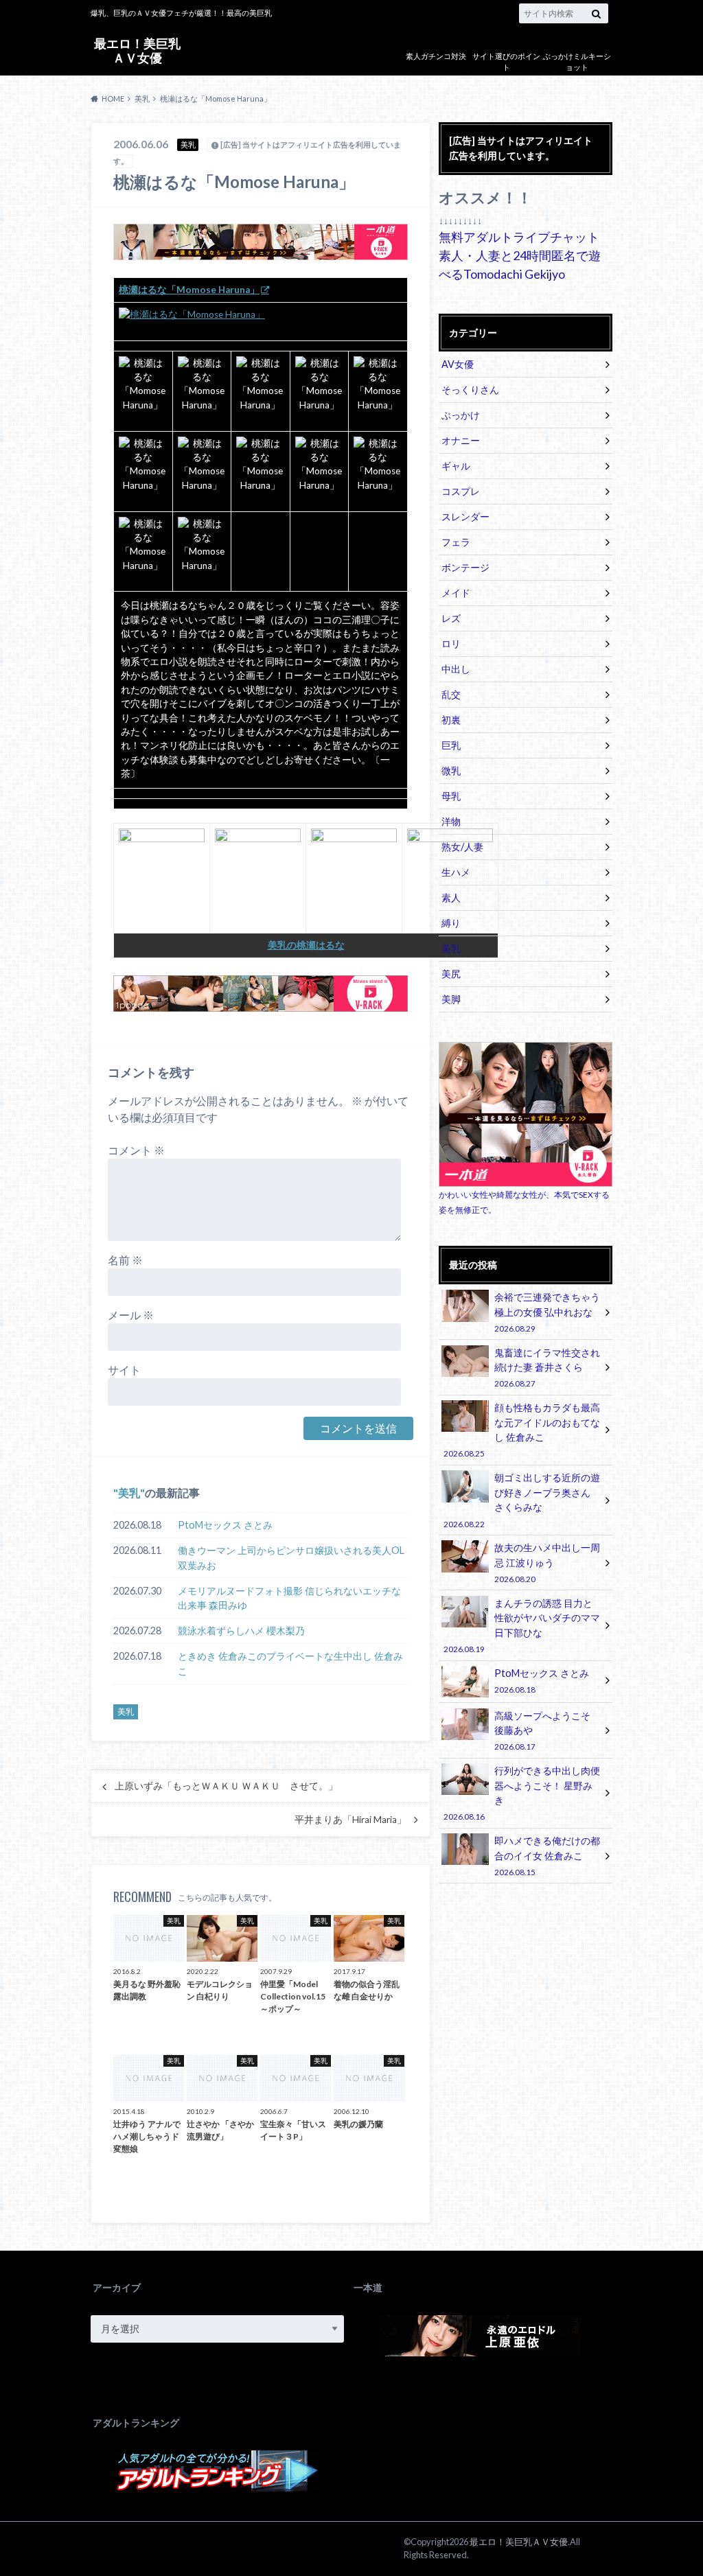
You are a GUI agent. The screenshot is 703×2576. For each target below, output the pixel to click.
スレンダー (465, 517)
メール (131, 1315)
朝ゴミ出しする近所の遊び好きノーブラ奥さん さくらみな (521, 1500)
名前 (125, 1260)
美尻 (451, 974)
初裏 (451, 720)
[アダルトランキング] (218, 2484)
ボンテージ (465, 567)
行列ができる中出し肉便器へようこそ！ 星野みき (521, 1793)
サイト (124, 1370)
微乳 (451, 770)
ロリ (451, 643)
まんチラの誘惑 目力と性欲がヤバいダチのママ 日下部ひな (521, 1625)
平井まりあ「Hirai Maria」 (350, 1820)
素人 (451, 897)
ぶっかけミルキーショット (577, 62)
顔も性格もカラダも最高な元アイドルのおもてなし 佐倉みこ (521, 1430)
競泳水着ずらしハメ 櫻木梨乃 (241, 1631)
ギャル (456, 466)
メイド (456, 593)
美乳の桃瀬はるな (306, 945)
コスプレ (461, 491)
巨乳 (451, 745)
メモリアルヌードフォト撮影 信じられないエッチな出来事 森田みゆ (289, 1598)
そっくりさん (470, 390)
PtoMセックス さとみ (225, 1525)
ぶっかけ (461, 415)
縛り (451, 923)
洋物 (451, 821)
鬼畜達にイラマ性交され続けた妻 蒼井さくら (547, 1368)
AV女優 (458, 364)
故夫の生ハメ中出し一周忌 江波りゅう (547, 1563)
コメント (136, 1150)
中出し (456, 669)
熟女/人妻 (462, 847)
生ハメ (456, 872)
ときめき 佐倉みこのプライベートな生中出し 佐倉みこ (290, 1663)
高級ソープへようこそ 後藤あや (542, 1731)
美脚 (451, 999)
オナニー (461, 440)
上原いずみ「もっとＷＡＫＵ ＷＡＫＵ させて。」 (226, 1786)
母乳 (451, 796)
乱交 (451, 694)
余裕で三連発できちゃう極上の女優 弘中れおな (547, 1312)
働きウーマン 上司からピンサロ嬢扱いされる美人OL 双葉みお (291, 1558)
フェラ (456, 542)
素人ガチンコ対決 (436, 56)
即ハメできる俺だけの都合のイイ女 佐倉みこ (547, 1856)
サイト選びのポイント (506, 62)
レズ (451, 618)
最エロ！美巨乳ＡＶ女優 (137, 50)
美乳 (129, 1493)
